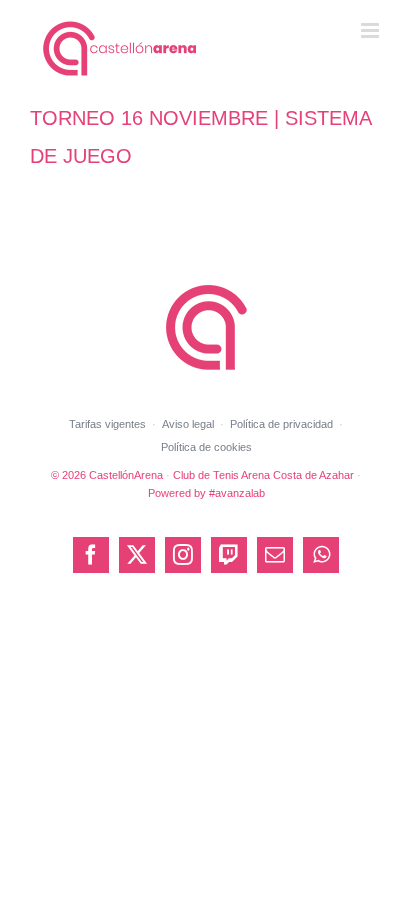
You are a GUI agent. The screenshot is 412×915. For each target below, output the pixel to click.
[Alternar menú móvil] (371, 30)
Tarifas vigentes (107, 424)
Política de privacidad (281, 424)
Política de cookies (206, 447)
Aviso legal (188, 424)
